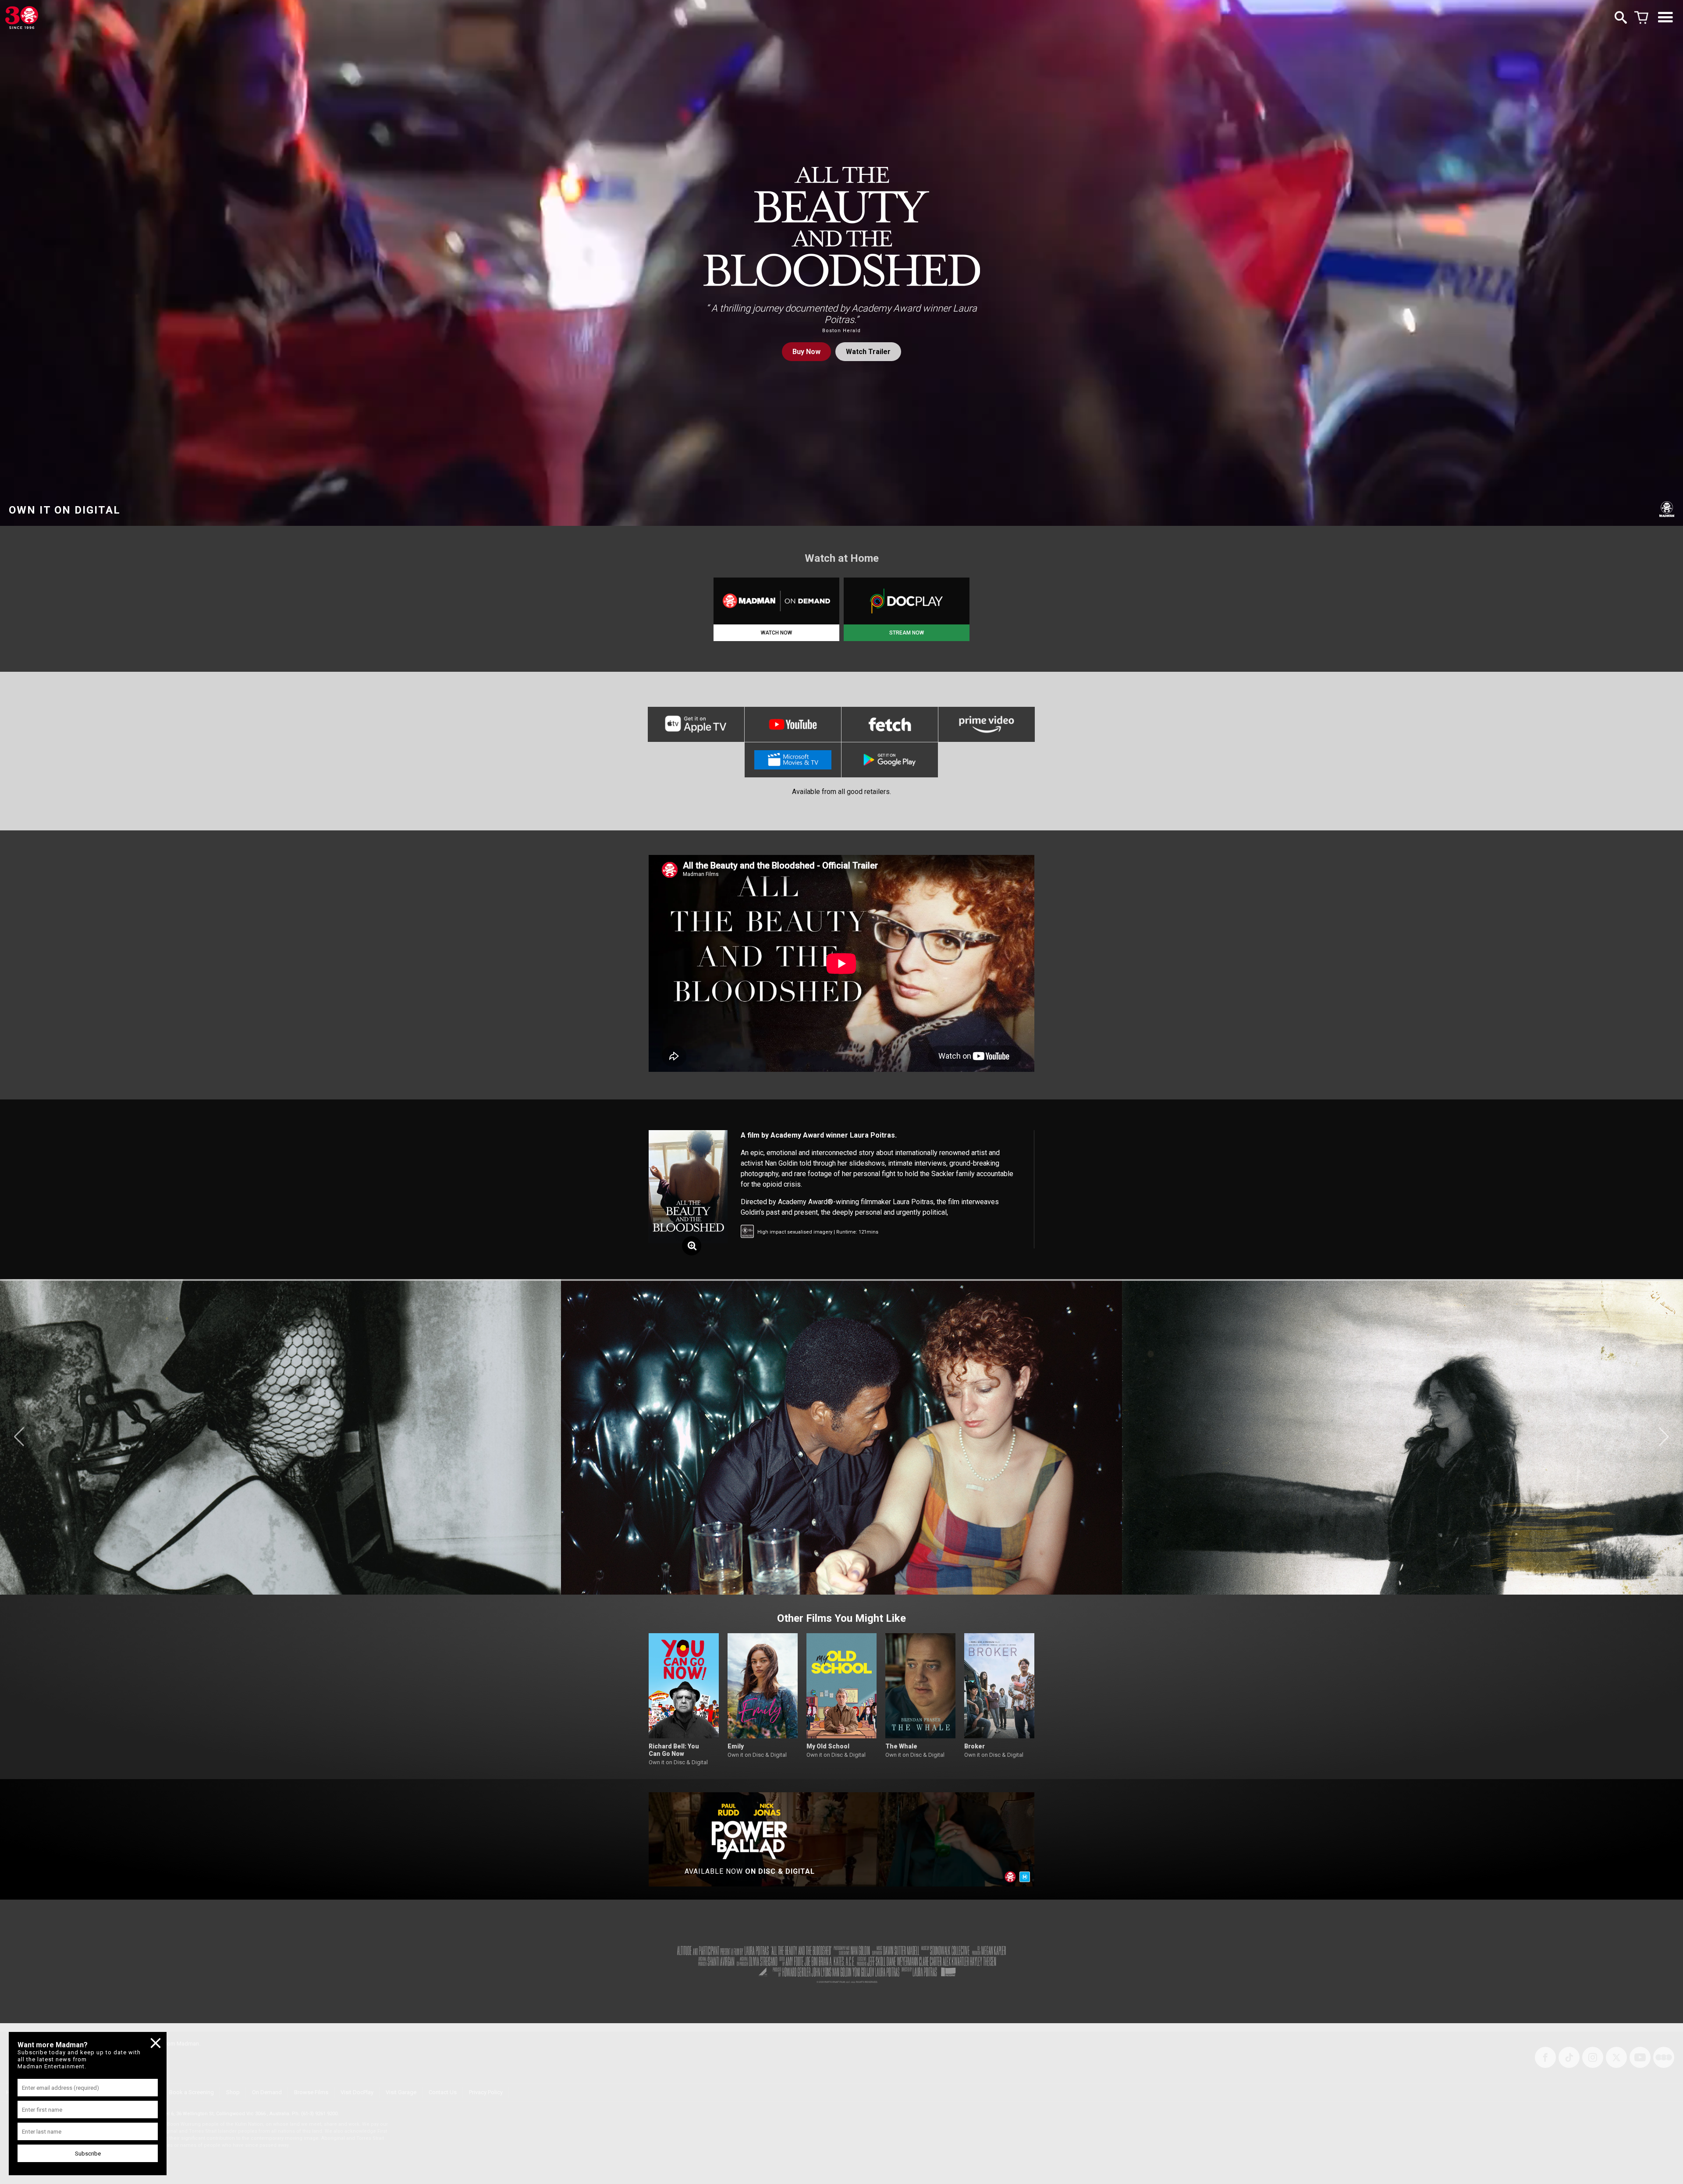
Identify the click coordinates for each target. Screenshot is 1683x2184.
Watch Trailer (868, 352)
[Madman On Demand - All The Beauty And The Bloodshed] (776, 601)
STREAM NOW (907, 633)
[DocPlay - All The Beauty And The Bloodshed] (907, 601)
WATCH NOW (776, 633)
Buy (806, 352)
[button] (19, 1437)
